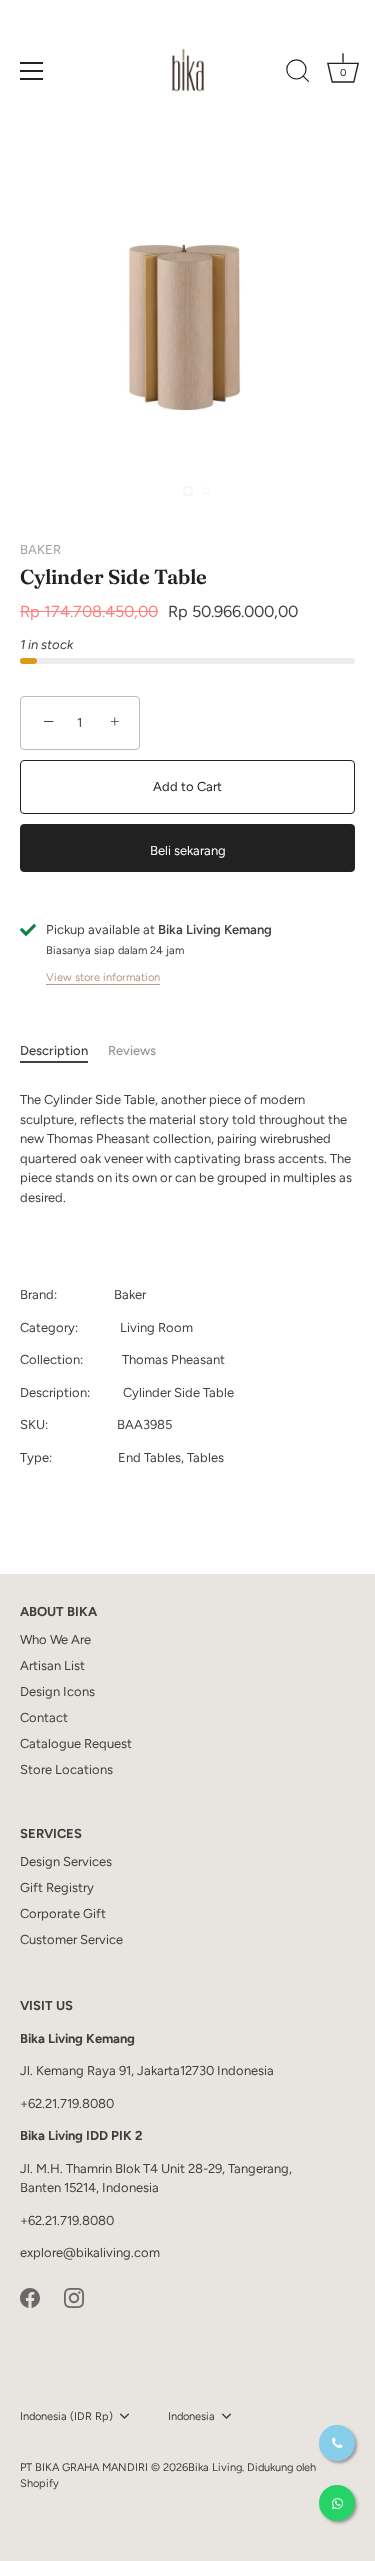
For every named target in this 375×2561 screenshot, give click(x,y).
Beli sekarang (188, 850)
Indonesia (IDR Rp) (66, 2416)
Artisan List (52, 1665)
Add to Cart (187, 786)
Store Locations (66, 1769)
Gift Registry (57, 1887)
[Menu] (32, 71)
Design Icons (57, 1691)
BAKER (40, 549)
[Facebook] (30, 2296)
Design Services (66, 1861)
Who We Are (55, 1639)
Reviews (132, 1050)
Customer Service (71, 1939)
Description (54, 1050)
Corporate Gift (63, 1913)
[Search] (298, 74)
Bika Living (215, 2467)
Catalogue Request (76, 1743)
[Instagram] (74, 2296)
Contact (44, 1717)
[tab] (64, 1051)
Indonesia (191, 2416)
